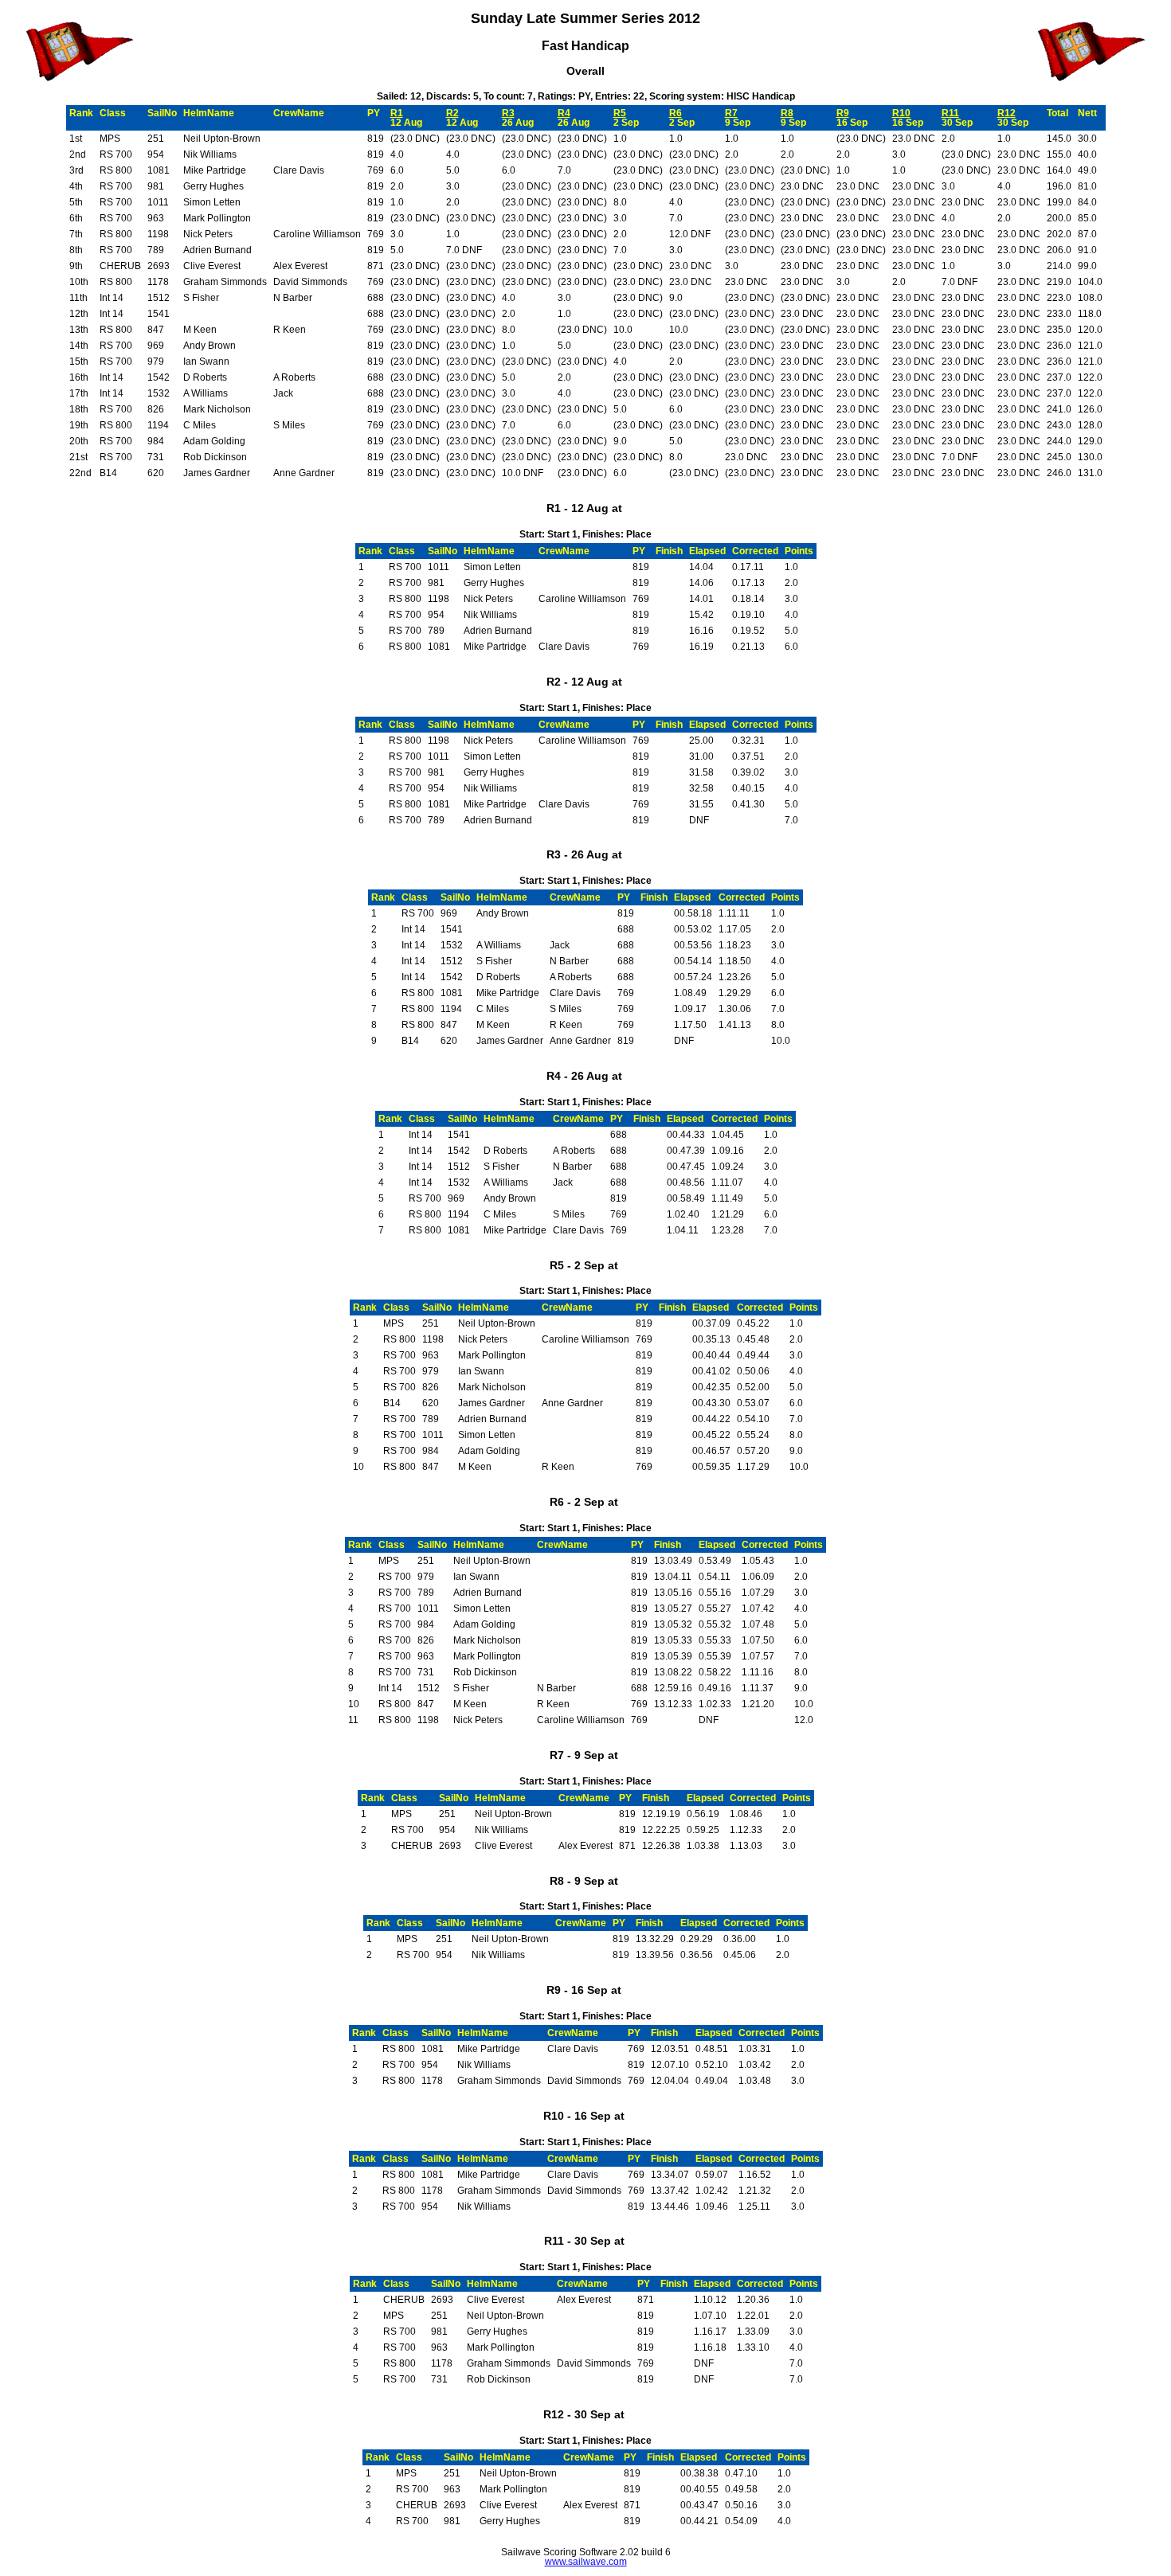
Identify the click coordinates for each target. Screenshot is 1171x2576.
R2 (452, 113)
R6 (676, 113)
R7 (731, 113)
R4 (564, 113)
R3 (508, 113)
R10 (901, 113)
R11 (950, 113)
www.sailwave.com (586, 2562)
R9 (843, 113)
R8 (787, 113)
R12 (1007, 113)
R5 (620, 113)
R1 (397, 113)
